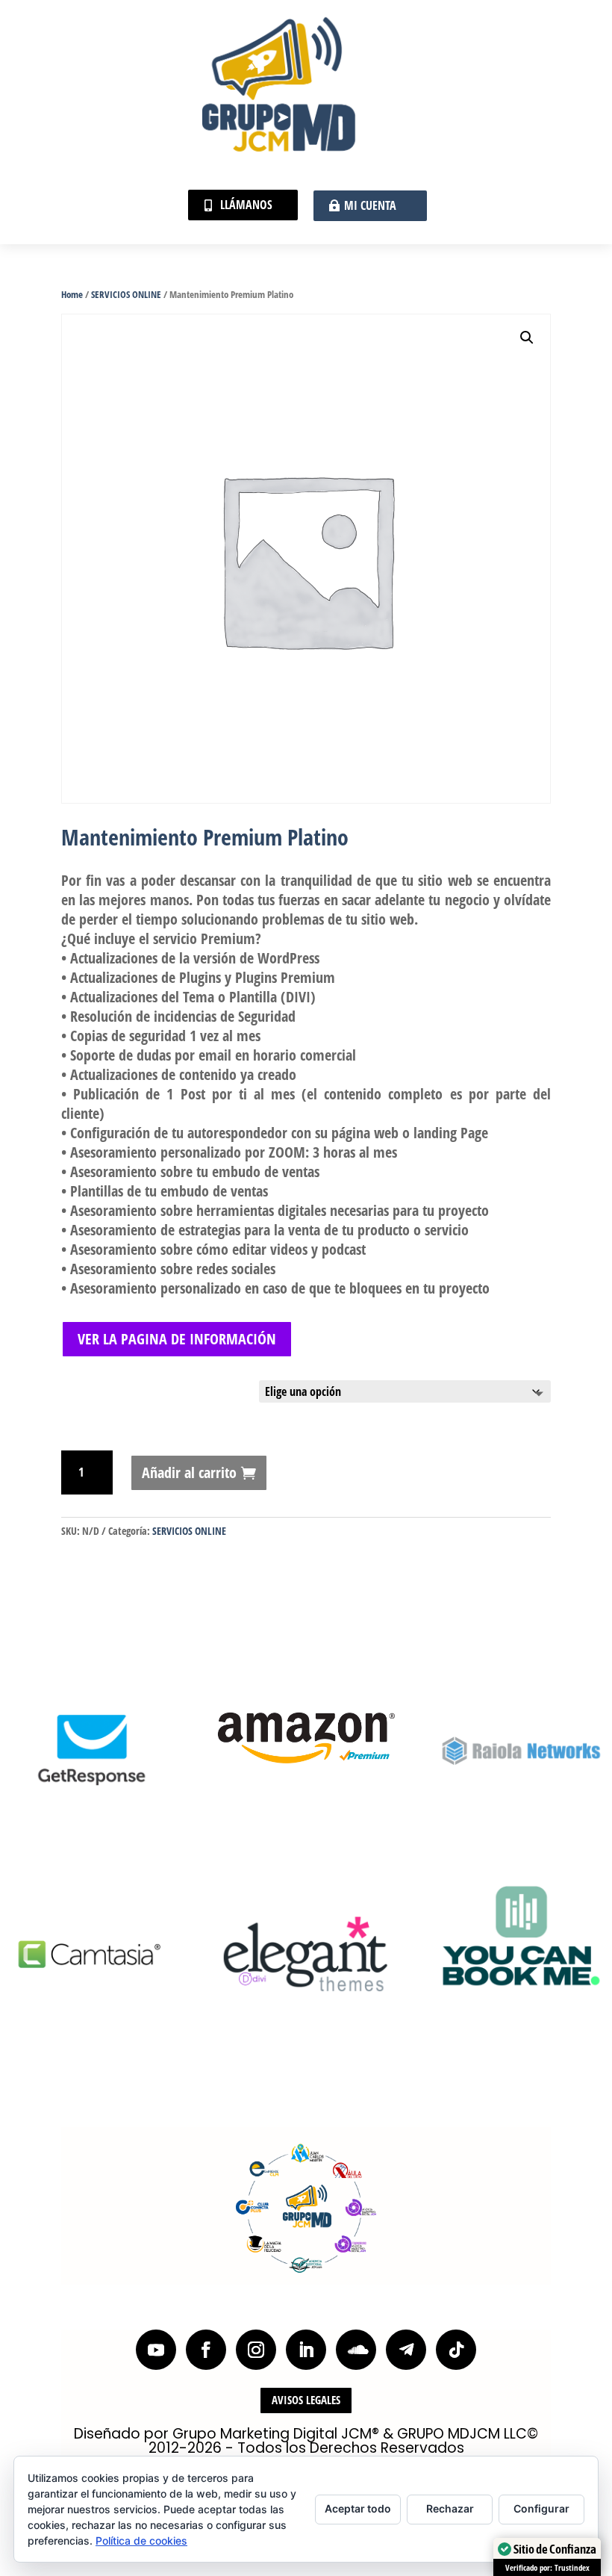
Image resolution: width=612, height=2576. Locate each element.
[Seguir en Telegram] (406, 2350)
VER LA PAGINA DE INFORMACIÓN (177, 1339)
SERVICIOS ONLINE (126, 294)
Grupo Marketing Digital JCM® (276, 2434)
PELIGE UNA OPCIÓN (102, 1387)
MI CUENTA (370, 205)
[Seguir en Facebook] (206, 2350)
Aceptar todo (358, 2508)
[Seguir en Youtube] (156, 2350)
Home (72, 294)
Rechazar (450, 2508)
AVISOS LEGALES (306, 2400)
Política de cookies (141, 2541)
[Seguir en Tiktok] (456, 2350)
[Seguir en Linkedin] (306, 2350)
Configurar (541, 2508)
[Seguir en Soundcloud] (356, 2350)
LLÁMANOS (246, 205)
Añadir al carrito (189, 1472)
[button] (527, 338)
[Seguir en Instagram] (256, 2350)
